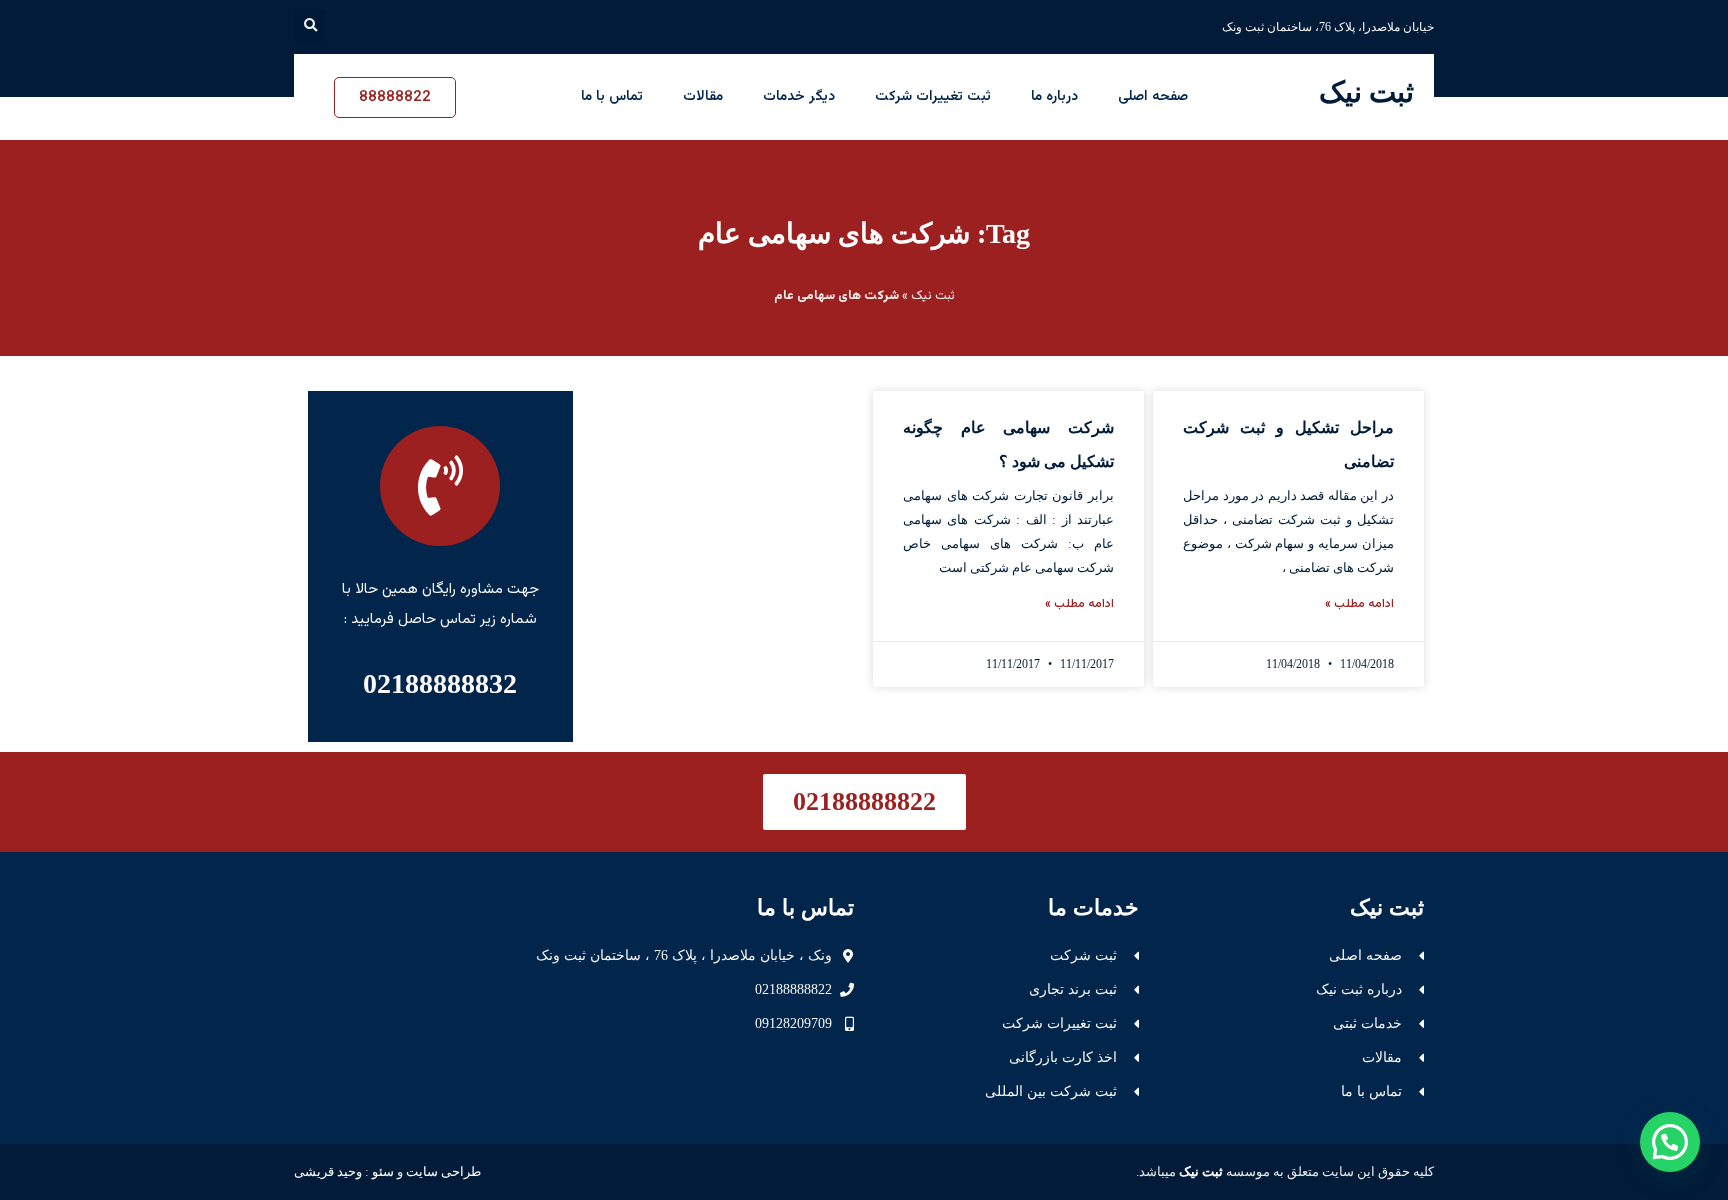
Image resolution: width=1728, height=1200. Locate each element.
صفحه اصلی (1153, 97)
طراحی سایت (443, 1171)
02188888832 (440, 683)
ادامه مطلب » (1359, 604)
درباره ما (1054, 97)
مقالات (703, 97)
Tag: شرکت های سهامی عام (864, 233)
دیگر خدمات (799, 97)
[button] (310, 26)
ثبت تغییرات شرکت (933, 97)
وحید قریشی (328, 1171)
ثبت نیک (1366, 92)
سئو (383, 1171)
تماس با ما (612, 97)
